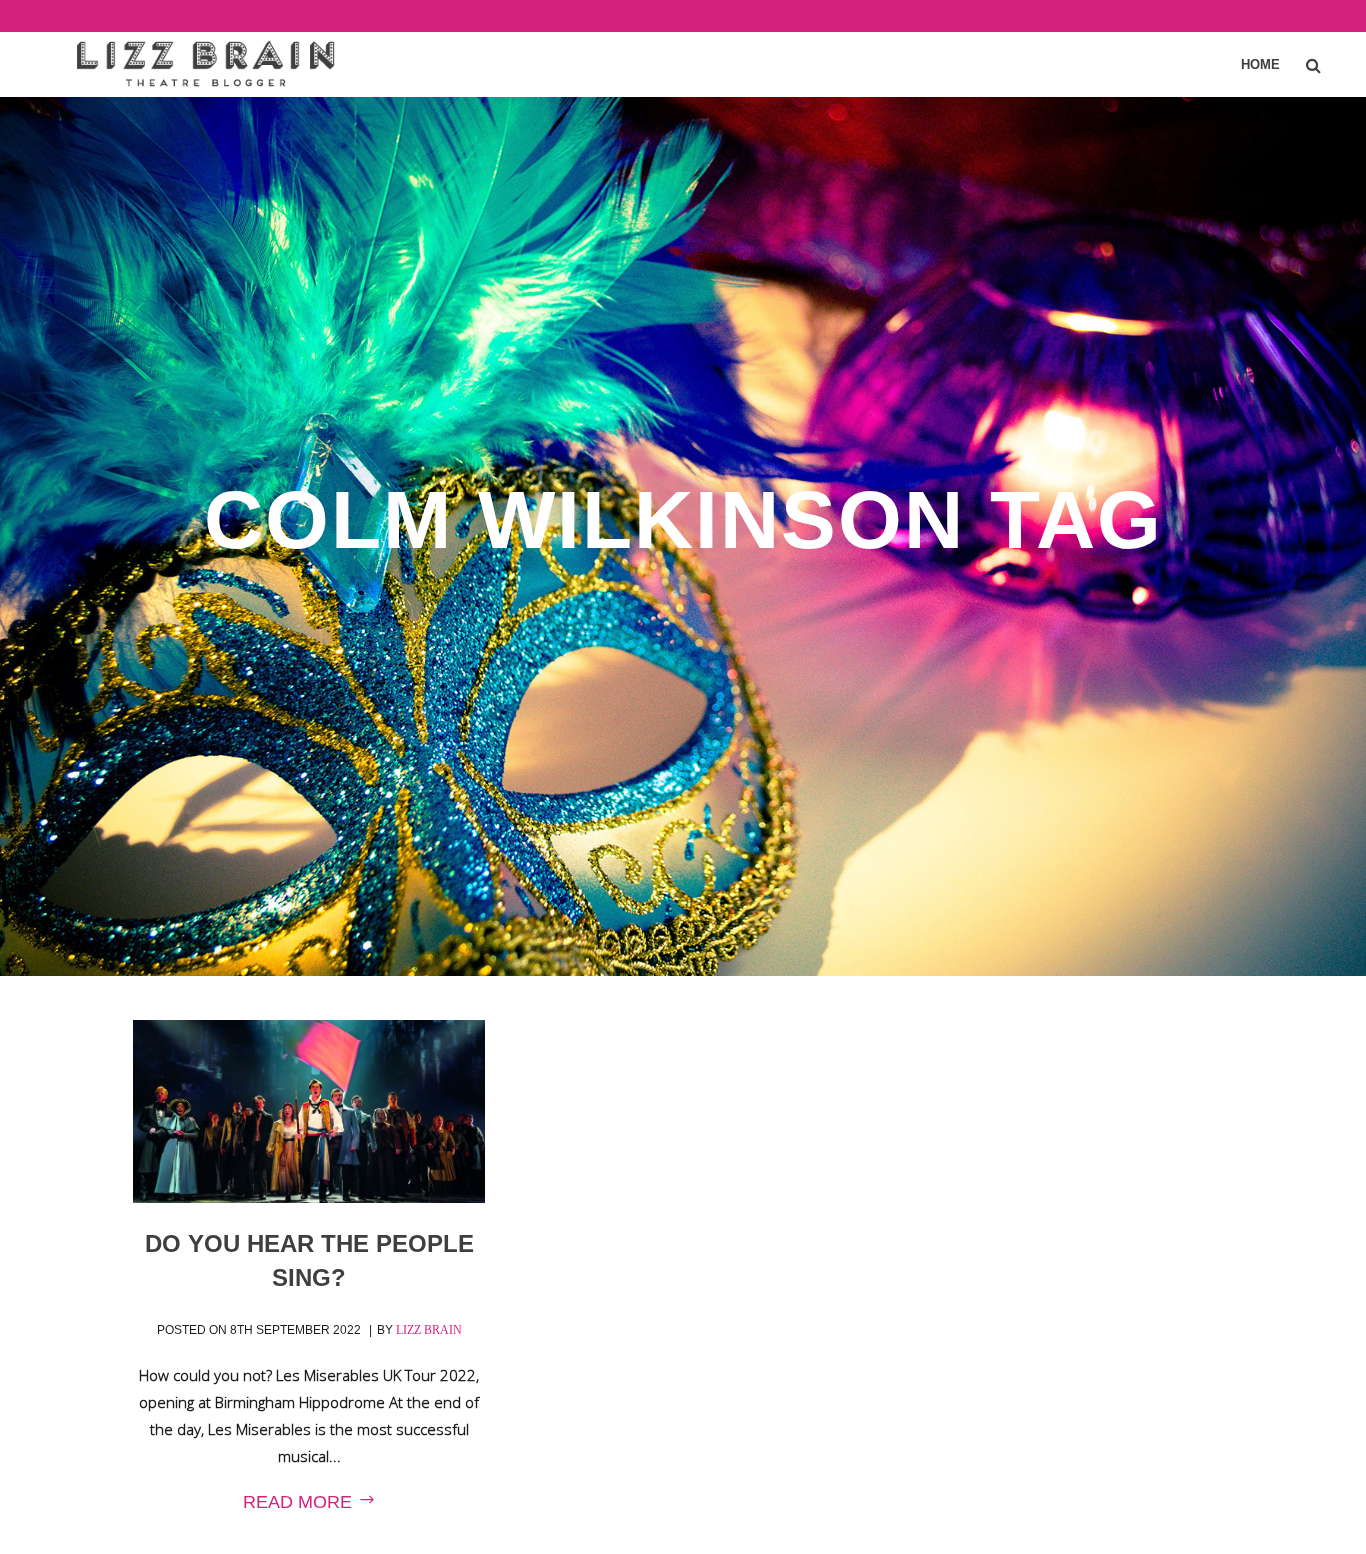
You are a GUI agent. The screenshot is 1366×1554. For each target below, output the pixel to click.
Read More (300, 1502)
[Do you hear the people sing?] (309, 1112)
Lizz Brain (429, 1330)
